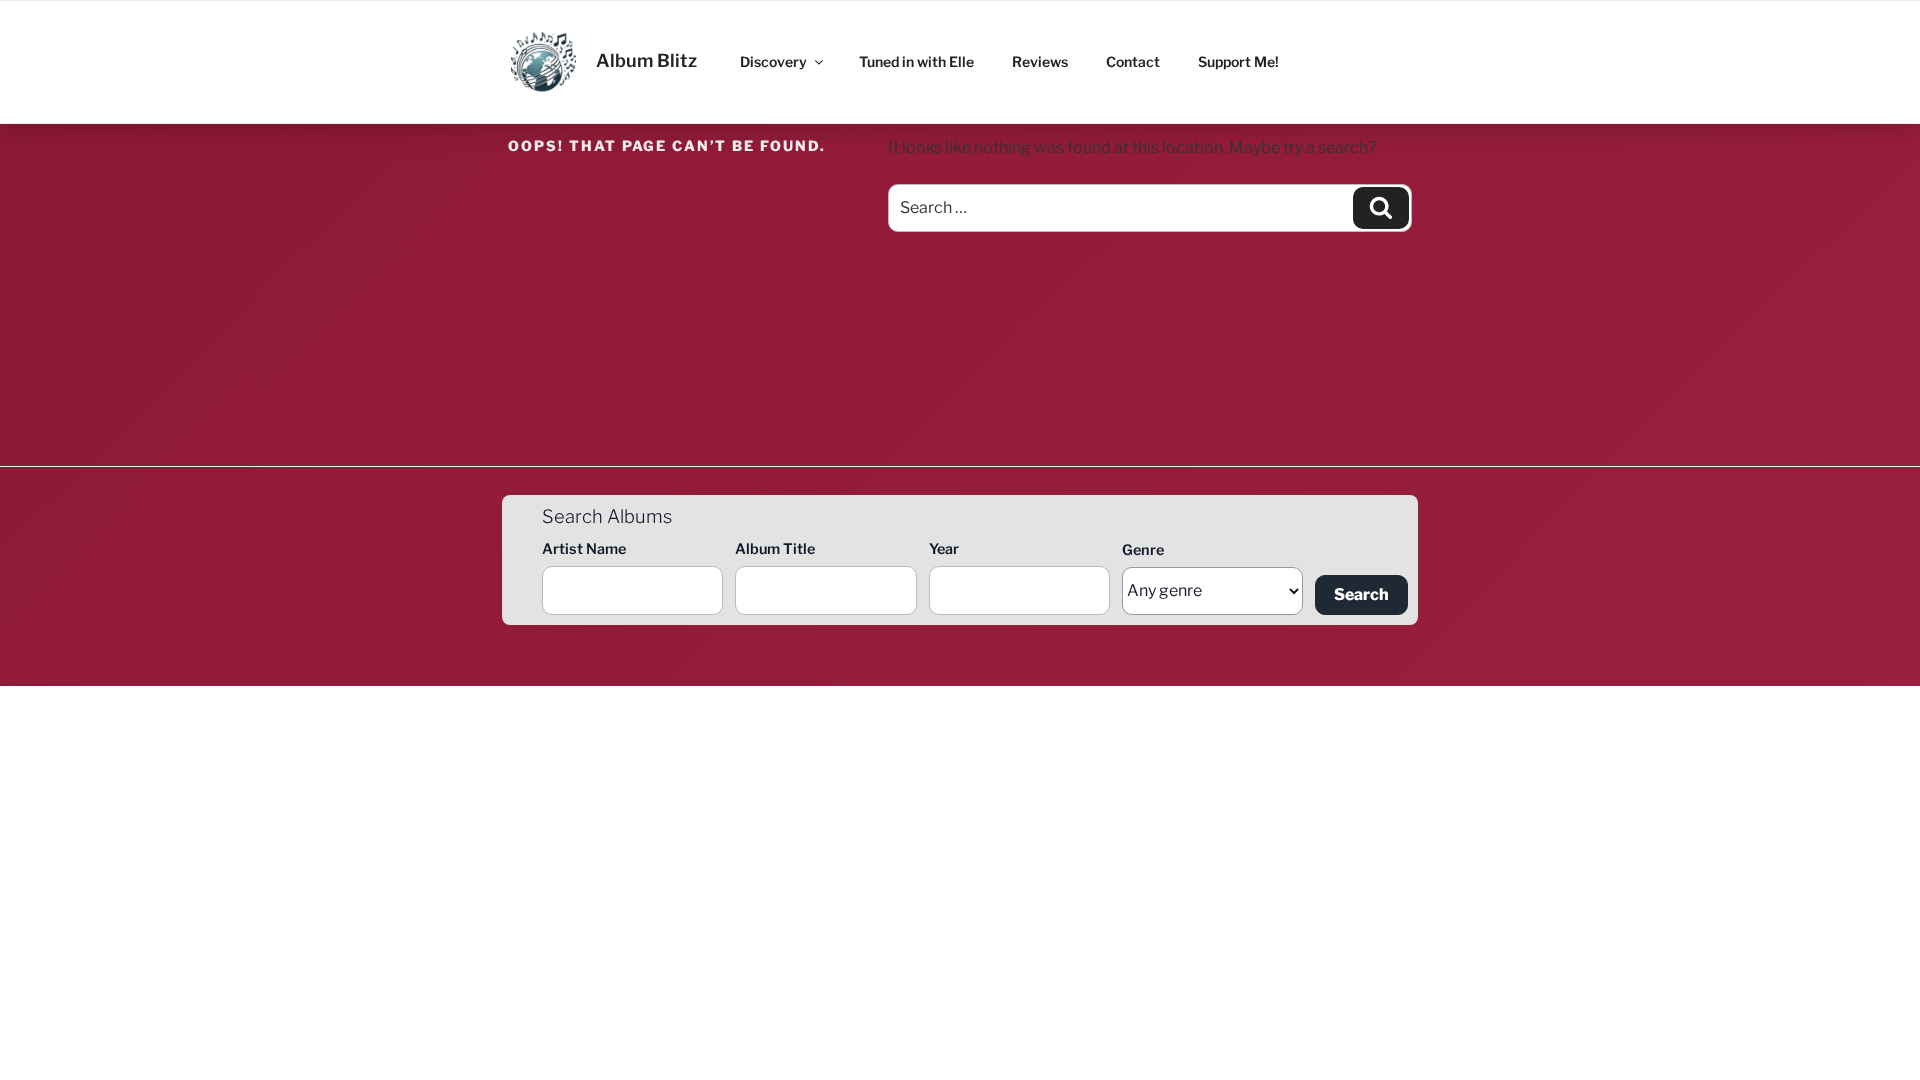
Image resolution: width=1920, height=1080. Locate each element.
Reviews (1040, 61)
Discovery (773, 61)
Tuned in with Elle (916, 61)
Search (1361, 594)
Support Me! (1238, 61)
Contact (1133, 61)
